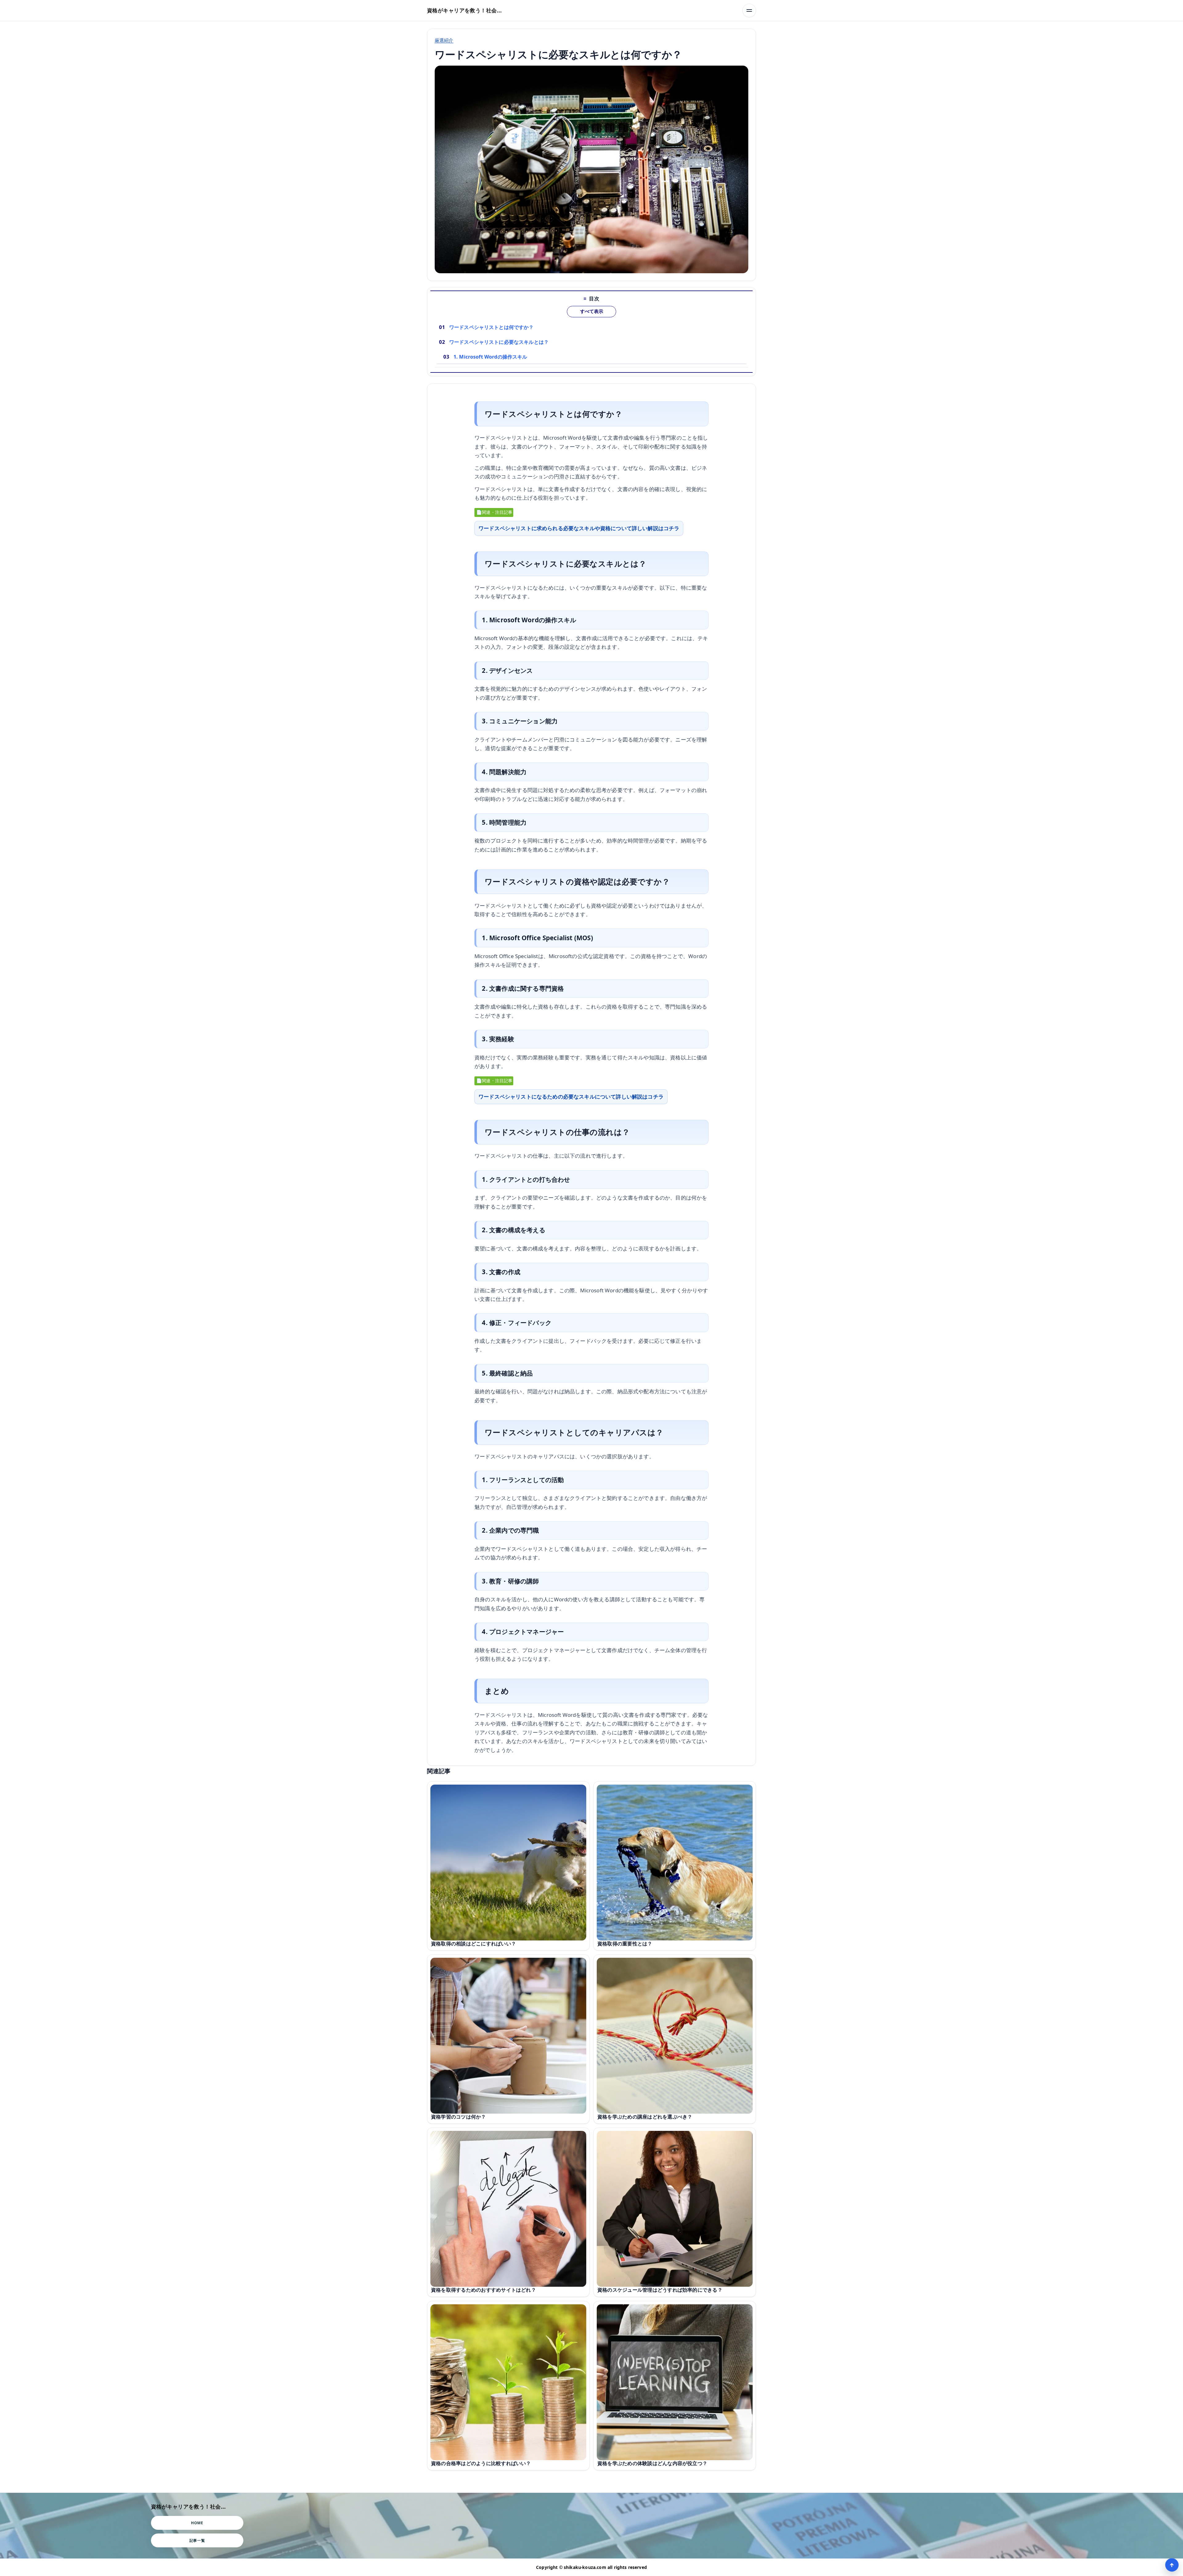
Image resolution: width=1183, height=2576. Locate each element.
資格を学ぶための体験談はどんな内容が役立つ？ (652, 2463)
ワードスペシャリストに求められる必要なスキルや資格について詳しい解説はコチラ (579, 528)
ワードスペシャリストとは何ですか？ (492, 327)
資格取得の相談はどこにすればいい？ (474, 1944)
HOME (197, 2523)
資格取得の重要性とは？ (625, 1944)
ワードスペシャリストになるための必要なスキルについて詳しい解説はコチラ (571, 1097)
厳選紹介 (444, 40)
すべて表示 (592, 311)
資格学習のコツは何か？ (459, 2117)
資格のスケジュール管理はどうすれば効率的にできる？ (660, 2290)
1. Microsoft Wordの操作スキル (490, 357)
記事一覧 (197, 2540)
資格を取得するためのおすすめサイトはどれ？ (484, 2290)
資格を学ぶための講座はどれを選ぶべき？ (645, 2117)
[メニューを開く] (749, 10)
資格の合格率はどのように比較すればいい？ (481, 2463)
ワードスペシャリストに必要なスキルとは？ (499, 342)
